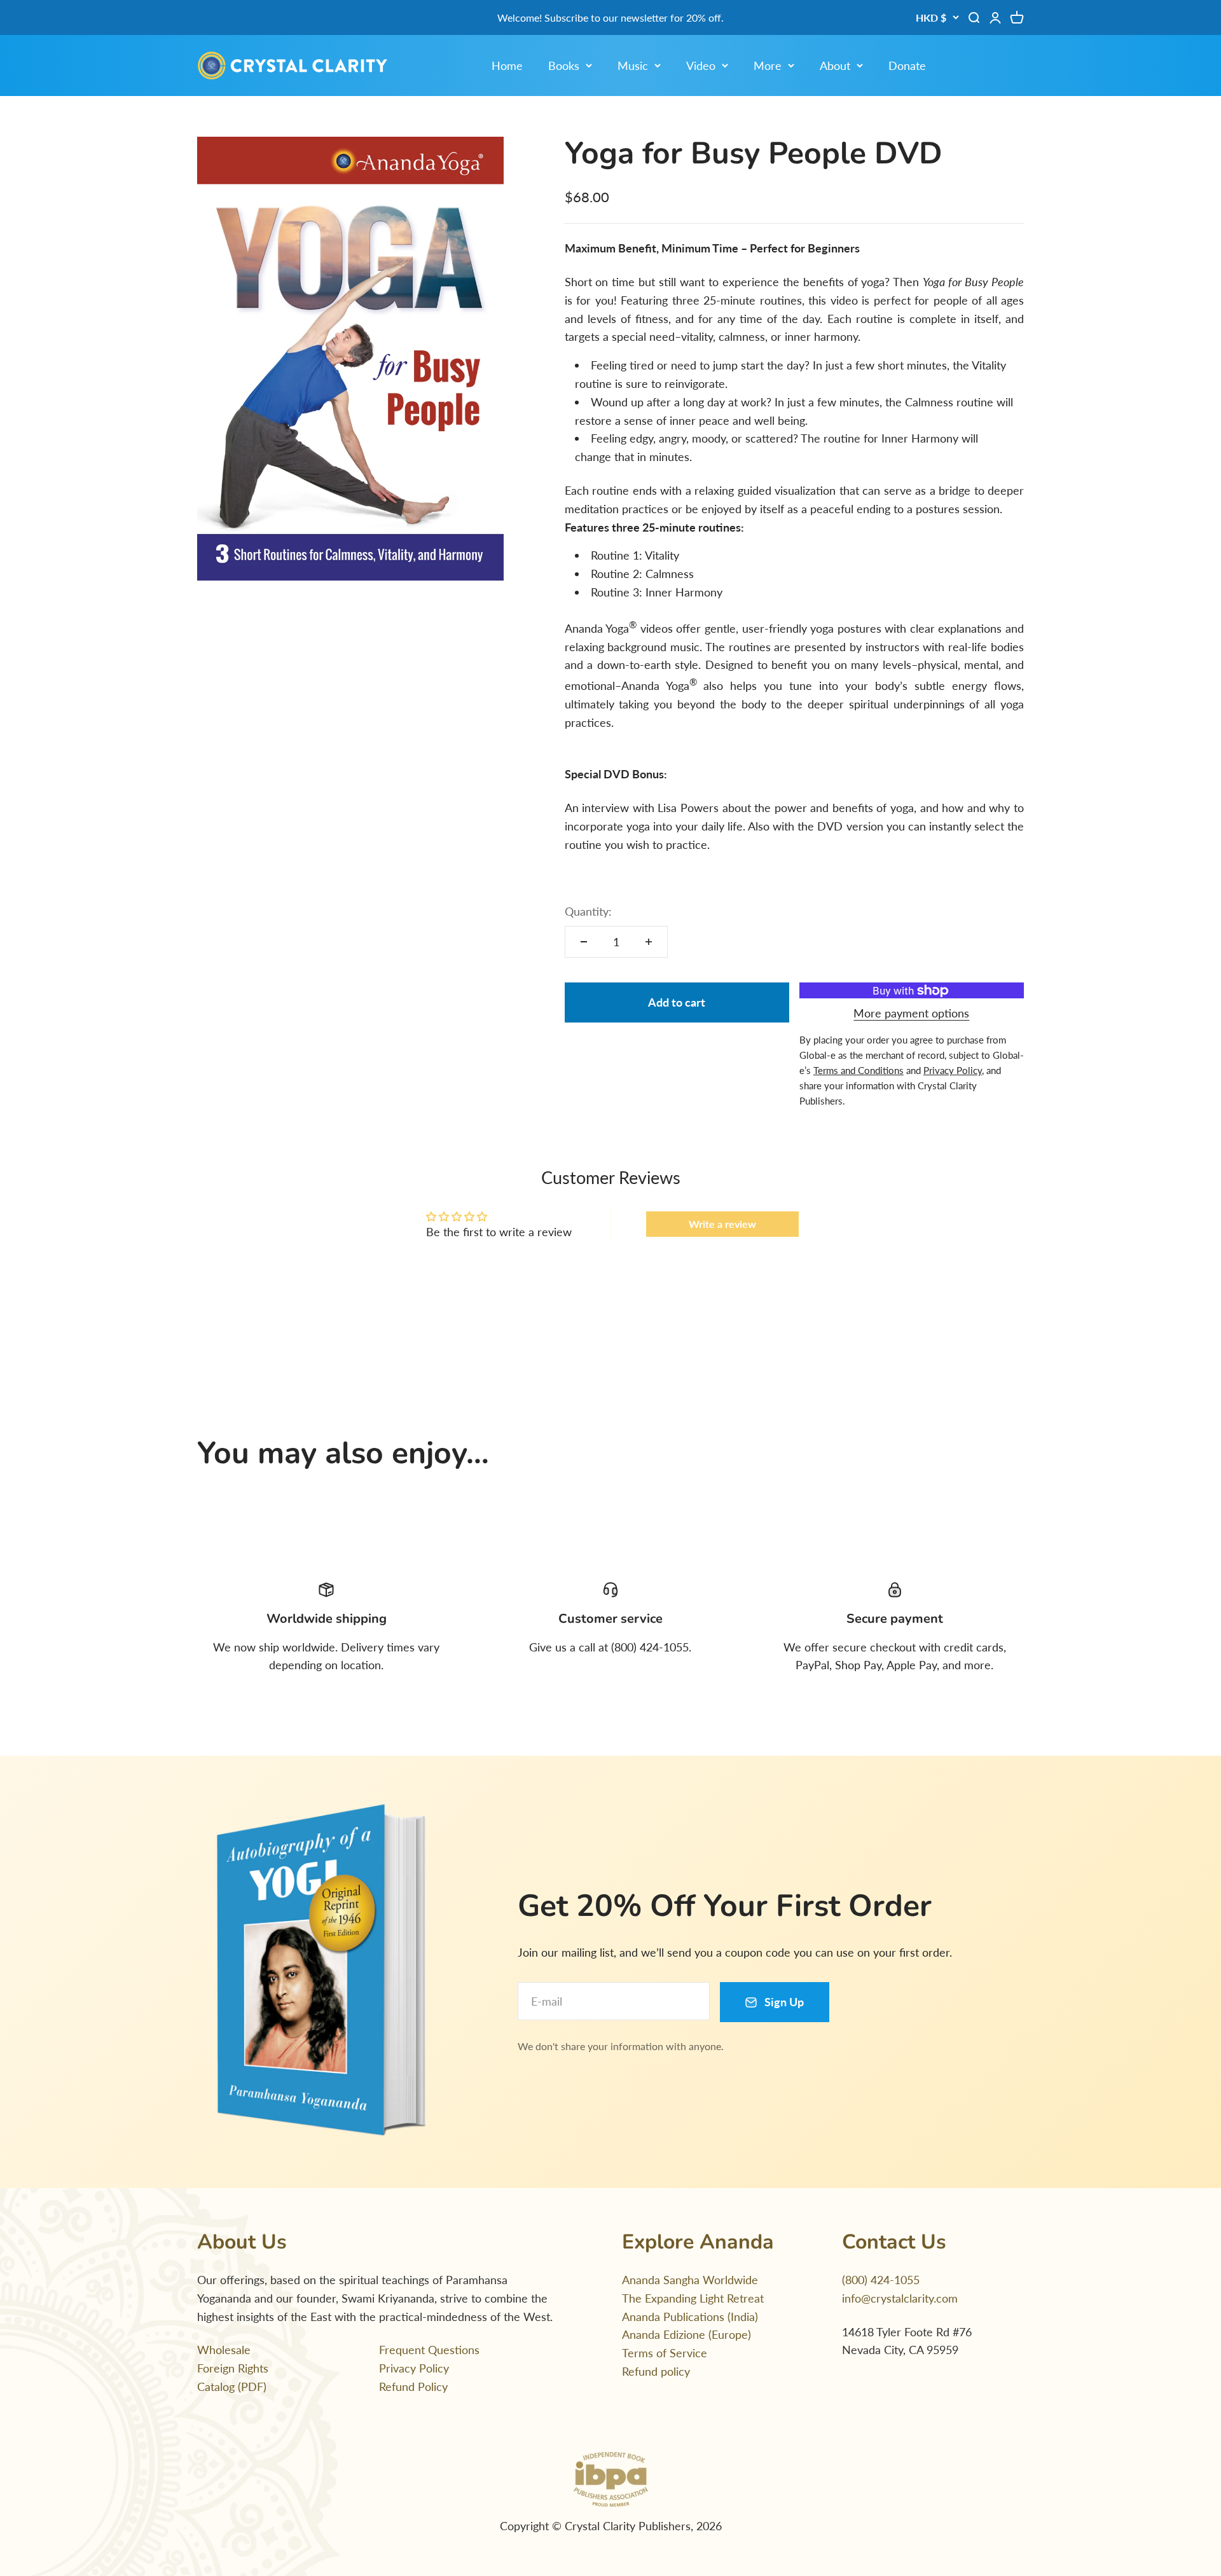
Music (633, 65)
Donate (907, 65)
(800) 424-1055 (881, 2280)
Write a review (722, 1224)
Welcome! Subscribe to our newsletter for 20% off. (610, 17)
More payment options (911, 1013)
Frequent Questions (429, 2350)
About (835, 65)
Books (564, 65)
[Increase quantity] (649, 942)
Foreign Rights (233, 2368)
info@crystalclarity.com (900, 2298)
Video (701, 65)
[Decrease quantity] (584, 942)
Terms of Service (665, 2353)
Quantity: (588, 911)
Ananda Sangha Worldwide (690, 2280)
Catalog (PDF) (232, 2387)
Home (507, 65)
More (768, 65)
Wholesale (224, 2350)
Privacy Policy (414, 2368)
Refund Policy (413, 2387)
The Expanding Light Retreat (693, 2298)
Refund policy (656, 2371)
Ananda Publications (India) (690, 2317)
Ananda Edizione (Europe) (686, 2334)
